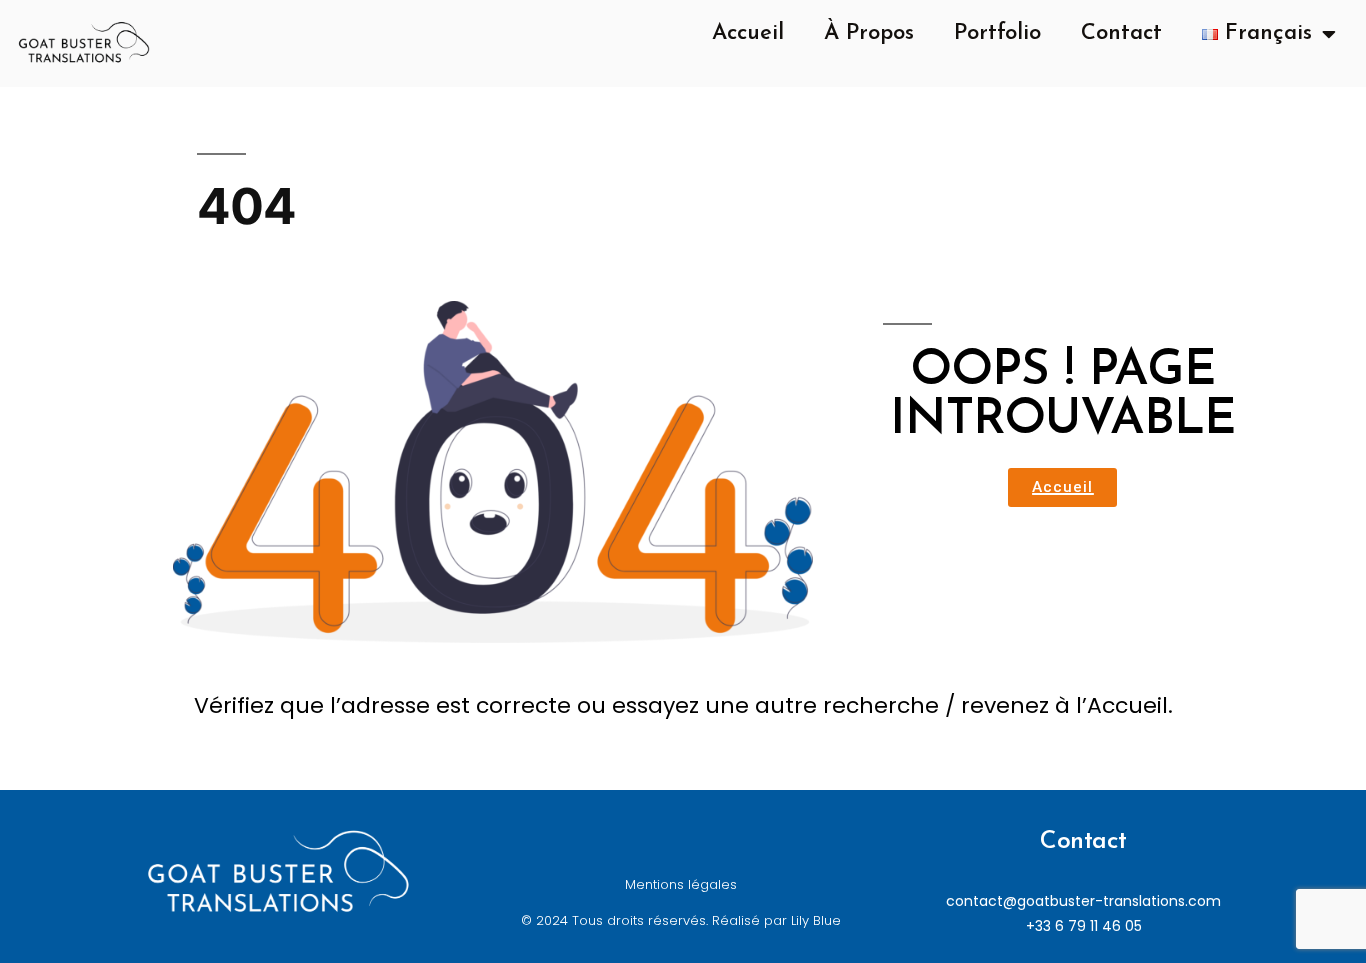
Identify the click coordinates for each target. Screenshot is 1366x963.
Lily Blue (816, 920)
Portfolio (997, 33)
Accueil (748, 33)
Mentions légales (681, 884)
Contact (1121, 33)
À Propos (869, 33)
